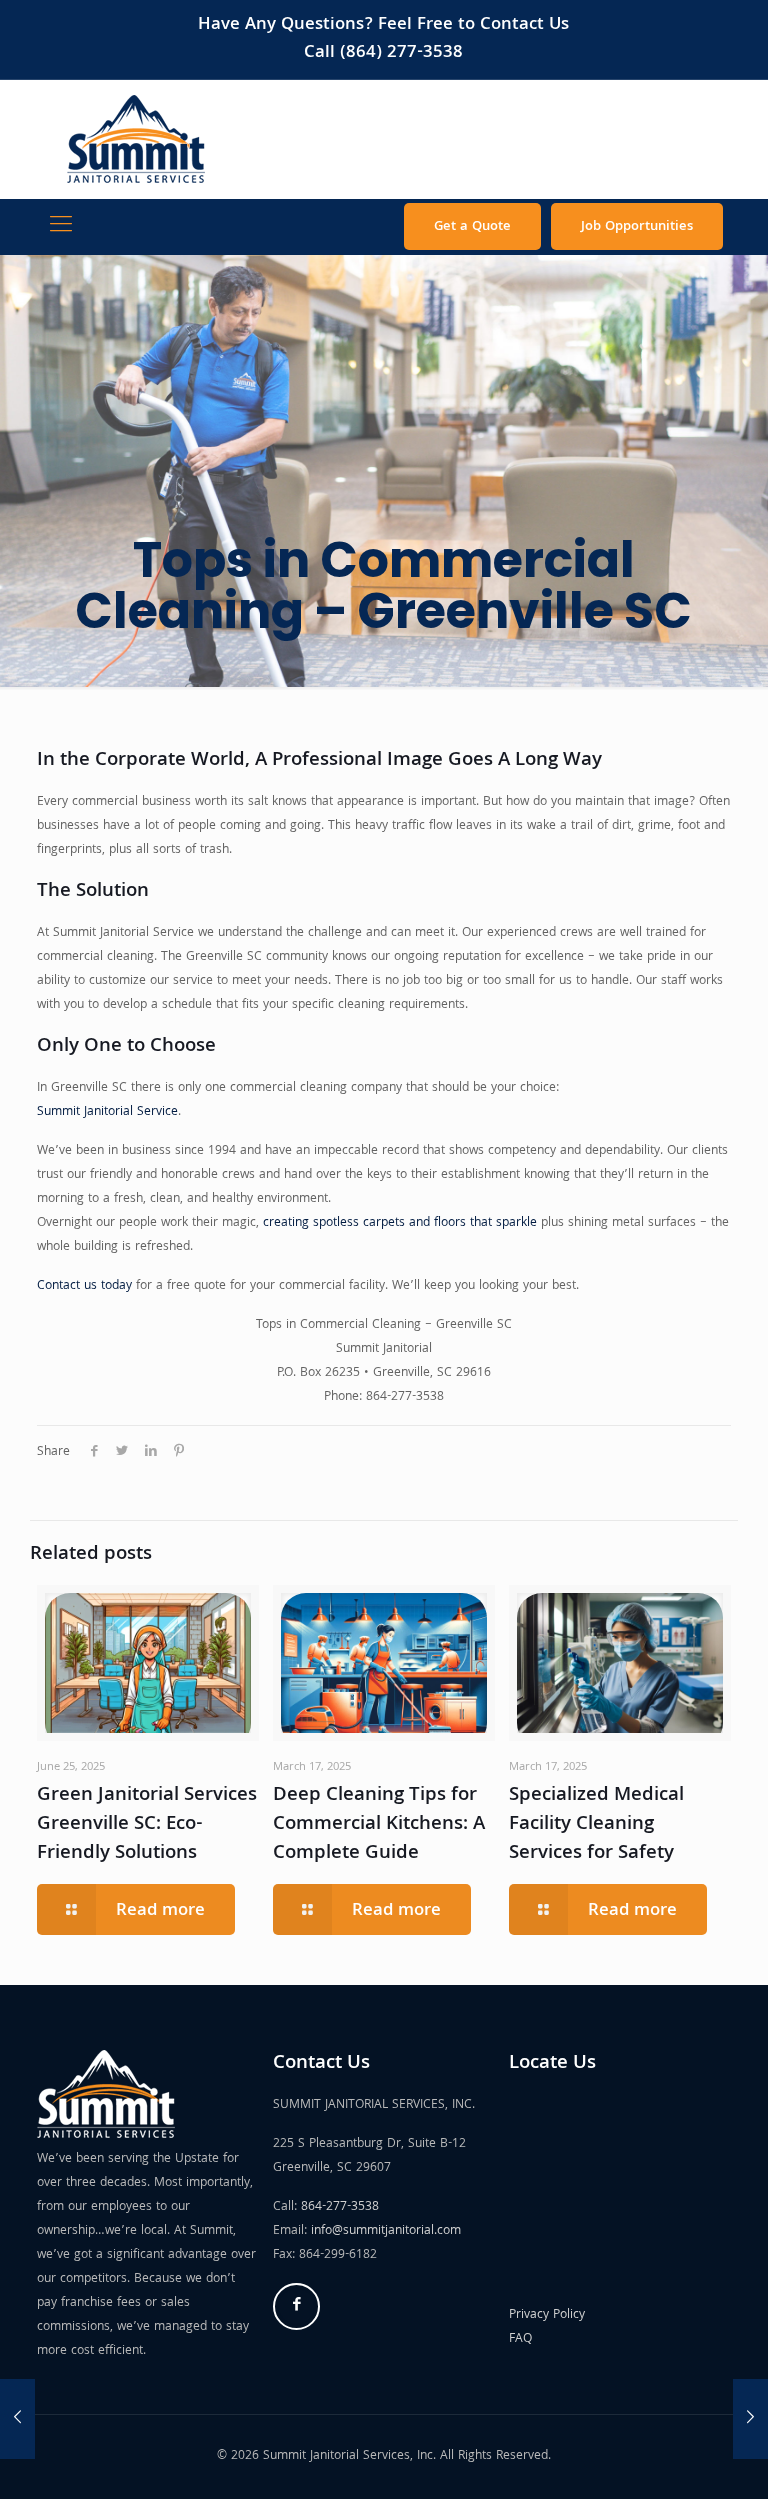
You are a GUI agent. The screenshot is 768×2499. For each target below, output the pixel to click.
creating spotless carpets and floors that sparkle (400, 1223)
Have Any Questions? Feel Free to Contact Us (383, 25)
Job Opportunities (637, 227)
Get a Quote (472, 227)
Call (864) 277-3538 (383, 53)
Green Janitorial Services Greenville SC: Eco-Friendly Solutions (147, 1825)
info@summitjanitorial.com (386, 2231)
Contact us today (84, 1286)
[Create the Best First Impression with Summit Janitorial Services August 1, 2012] (750, 2419)
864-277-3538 (340, 2207)
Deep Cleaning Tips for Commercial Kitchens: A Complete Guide (379, 1825)
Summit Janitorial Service (107, 1112)
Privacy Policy (547, 2315)
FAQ (520, 2339)
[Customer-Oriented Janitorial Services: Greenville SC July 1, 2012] (17, 2419)
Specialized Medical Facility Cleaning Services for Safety (596, 1825)
